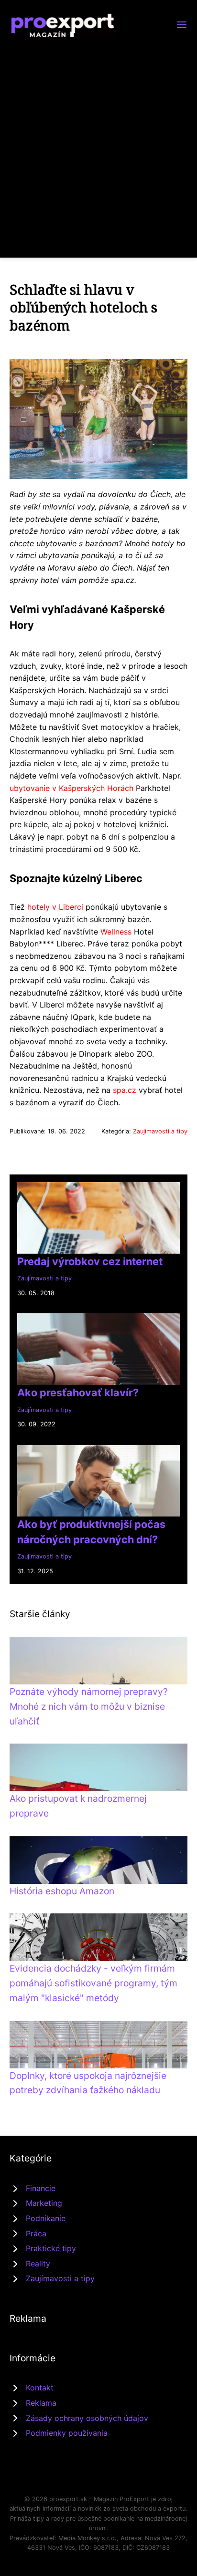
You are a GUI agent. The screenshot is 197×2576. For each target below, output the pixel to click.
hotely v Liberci (55, 907)
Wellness (116, 932)
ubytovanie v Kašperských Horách (71, 788)
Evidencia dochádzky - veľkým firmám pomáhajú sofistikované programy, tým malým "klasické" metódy (93, 1983)
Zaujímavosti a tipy (160, 1131)
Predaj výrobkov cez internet (90, 1261)
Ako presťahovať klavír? (78, 1392)
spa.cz (125, 1090)
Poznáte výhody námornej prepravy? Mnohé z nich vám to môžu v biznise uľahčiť (89, 1706)
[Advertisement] (98, 143)
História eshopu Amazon (62, 1891)
